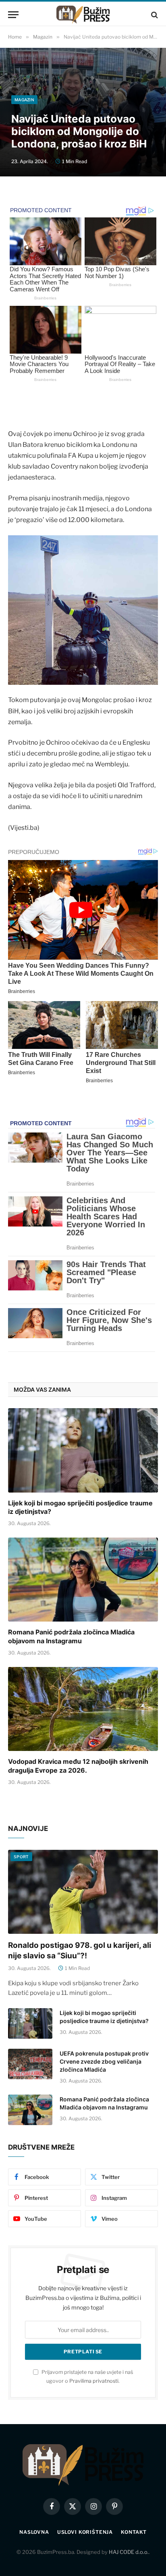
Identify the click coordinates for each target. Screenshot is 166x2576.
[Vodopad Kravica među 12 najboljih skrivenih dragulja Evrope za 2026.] (83, 1709)
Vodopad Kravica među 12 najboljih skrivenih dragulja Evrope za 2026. (78, 1766)
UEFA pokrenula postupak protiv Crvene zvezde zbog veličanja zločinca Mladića (104, 2061)
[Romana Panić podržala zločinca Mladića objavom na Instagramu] (83, 1580)
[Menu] (13, 15)
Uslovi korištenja (85, 2532)
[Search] (154, 15)
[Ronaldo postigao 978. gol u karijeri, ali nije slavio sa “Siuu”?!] (83, 1892)
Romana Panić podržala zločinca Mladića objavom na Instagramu (71, 1636)
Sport (21, 1857)
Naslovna (34, 2532)
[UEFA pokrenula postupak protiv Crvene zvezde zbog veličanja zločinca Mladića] (30, 2064)
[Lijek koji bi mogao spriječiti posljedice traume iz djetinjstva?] (83, 1450)
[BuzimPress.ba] (83, 15)
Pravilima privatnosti (94, 2381)
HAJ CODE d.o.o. (129, 2552)
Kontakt (134, 2532)
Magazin (24, 100)
